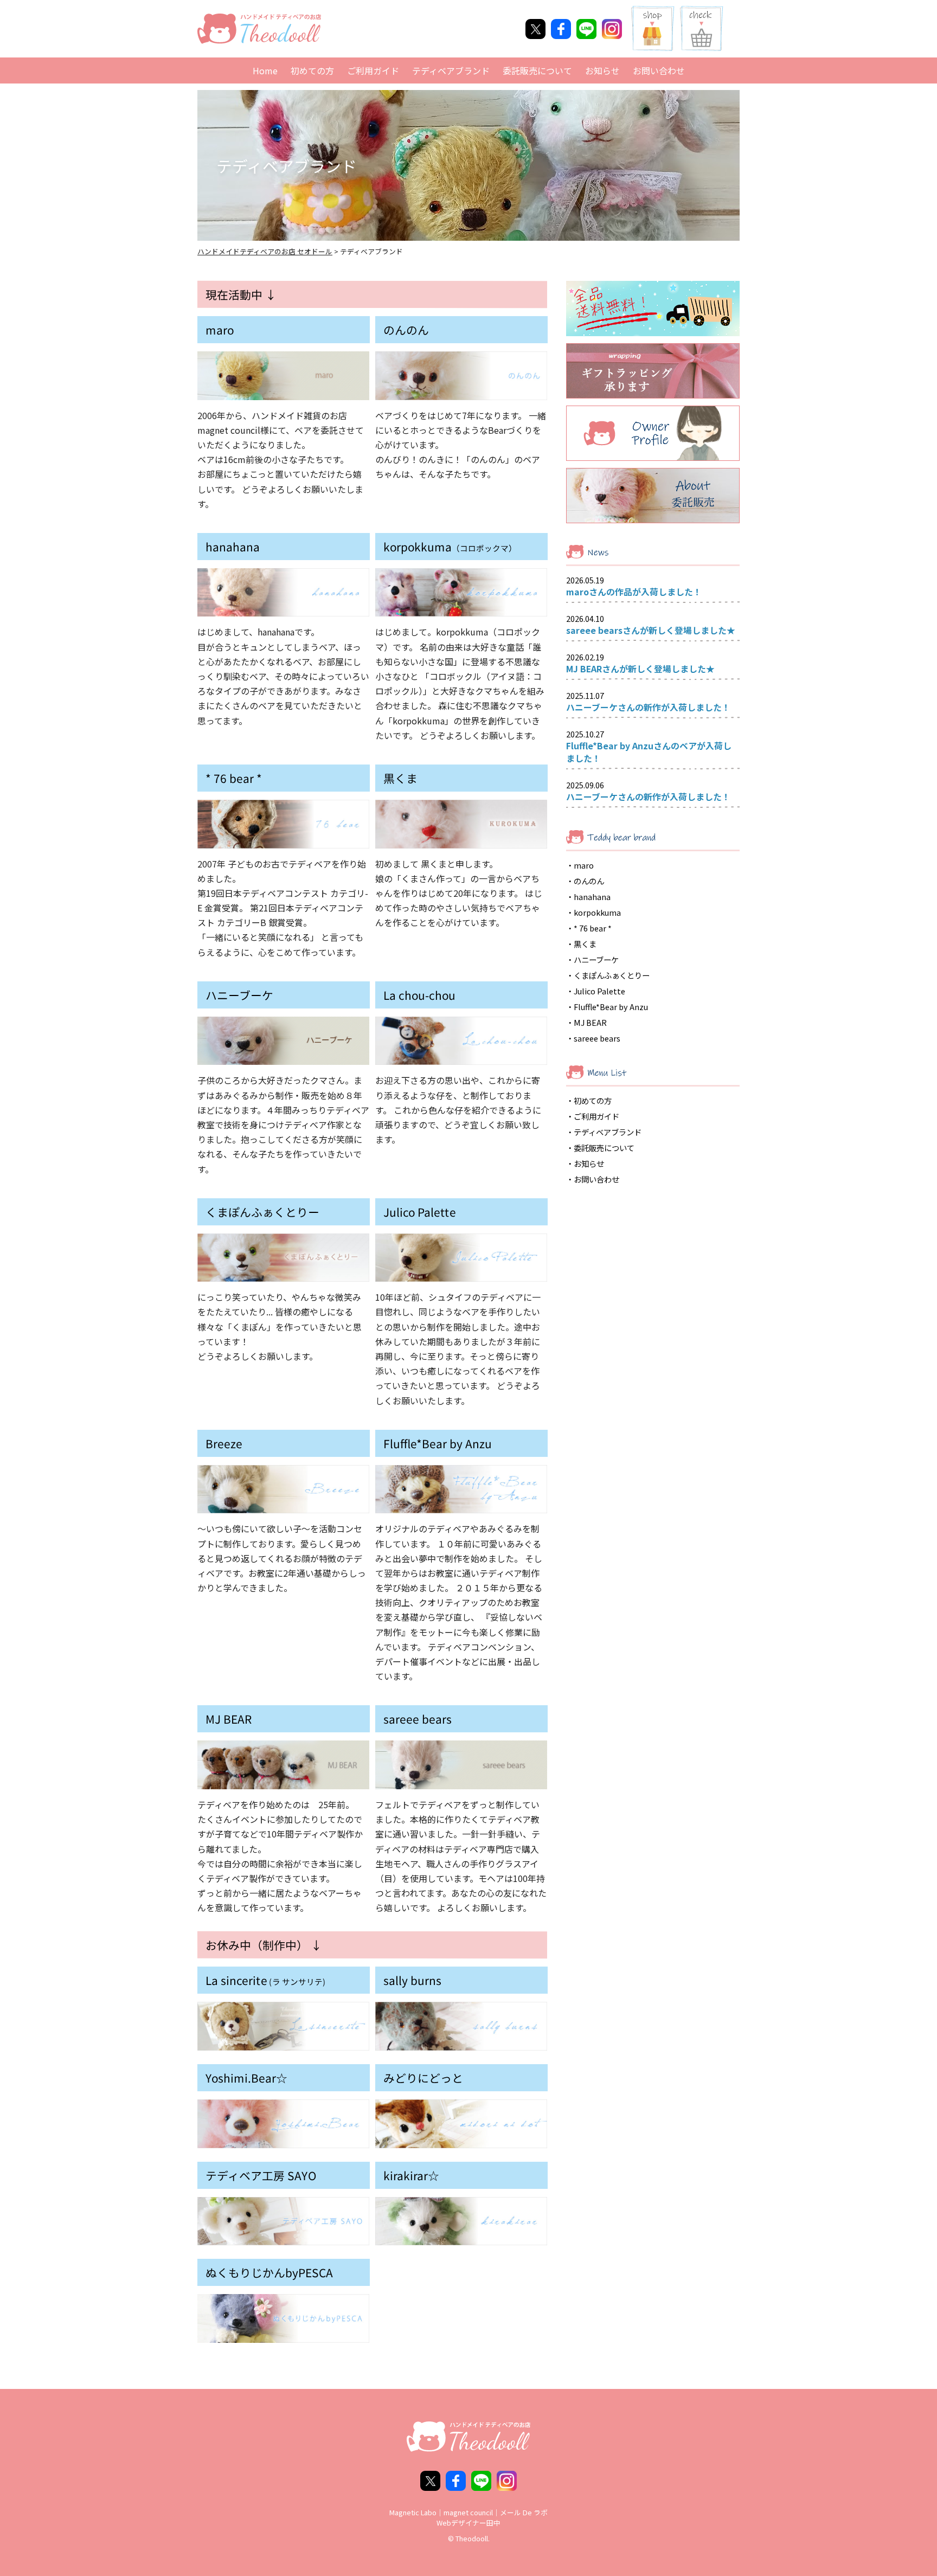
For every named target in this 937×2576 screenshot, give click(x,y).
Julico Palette (599, 991)
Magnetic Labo (413, 2512)
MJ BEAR (590, 1022)
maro (584, 865)
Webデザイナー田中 (468, 2523)
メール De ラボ (524, 2512)
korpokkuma (597, 912)
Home (265, 70)
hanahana (592, 897)
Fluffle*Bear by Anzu (611, 1007)
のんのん (589, 881)
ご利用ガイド (373, 70)
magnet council (468, 2512)
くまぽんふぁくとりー (612, 975)
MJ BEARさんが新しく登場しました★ (640, 669)
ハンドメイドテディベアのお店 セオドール (265, 251)
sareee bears (597, 1038)
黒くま (585, 944)
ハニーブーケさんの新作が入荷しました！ (648, 707)
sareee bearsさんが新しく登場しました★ (651, 630)
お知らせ (602, 70)
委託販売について (537, 70)
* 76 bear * (593, 928)
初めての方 (312, 70)
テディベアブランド (451, 70)
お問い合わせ (659, 70)
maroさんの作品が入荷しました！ (634, 592)
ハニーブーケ (596, 959)
